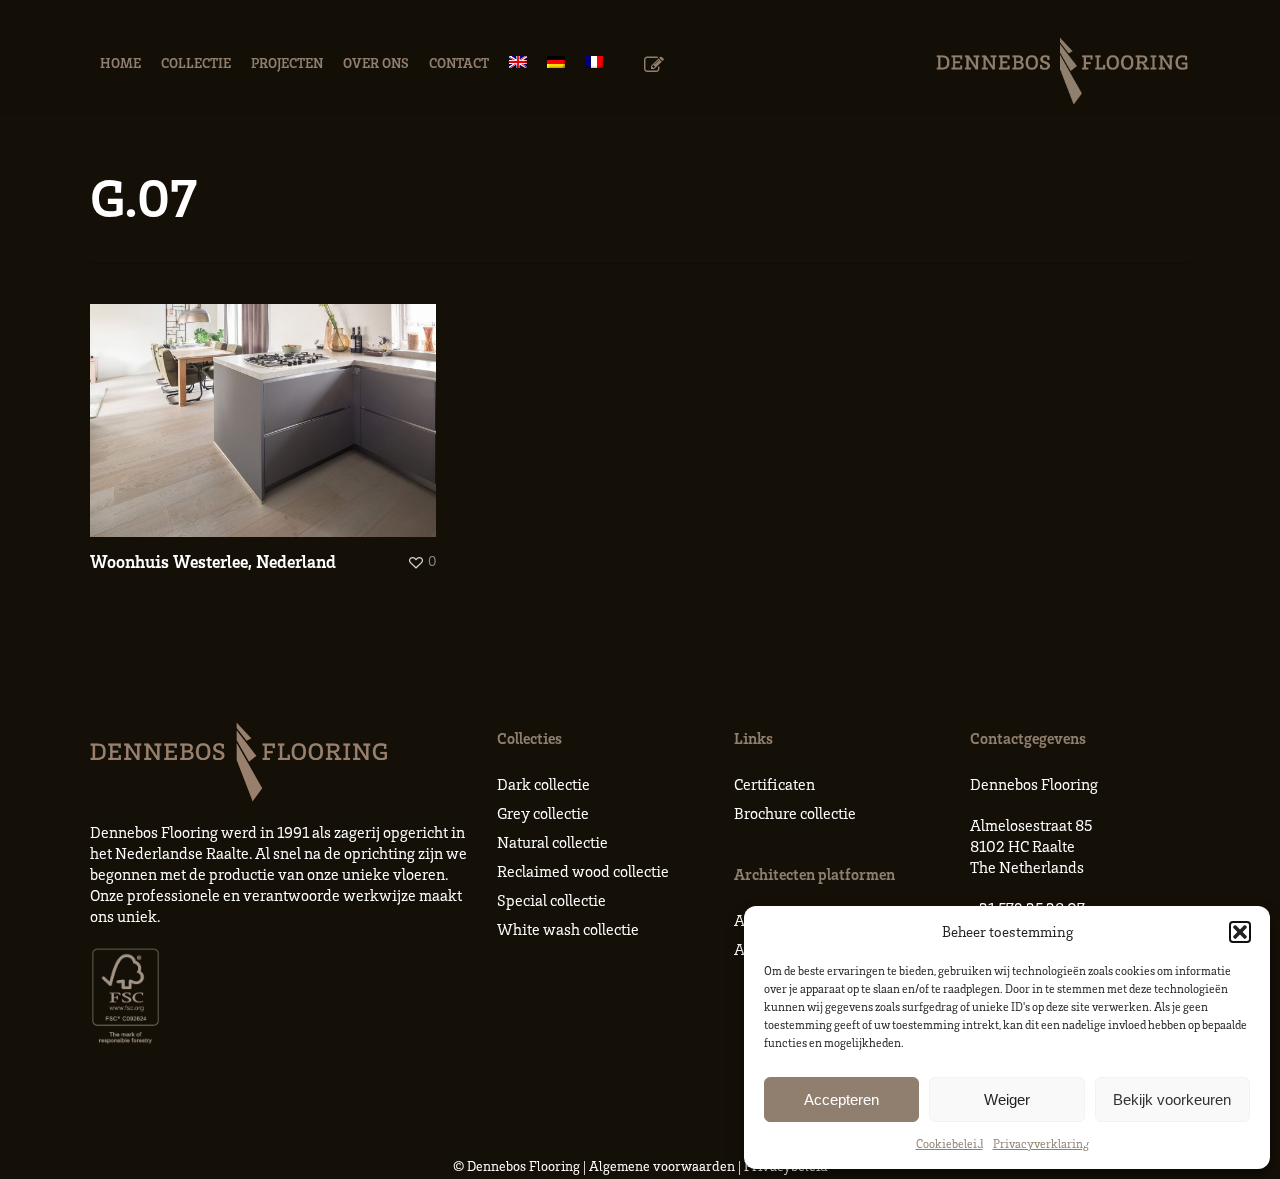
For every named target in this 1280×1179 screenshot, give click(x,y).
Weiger (1007, 1099)
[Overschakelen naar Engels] (518, 62)
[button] (1240, 932)
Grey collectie (543, 813)
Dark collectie (543, 784)
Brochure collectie (795, 813)
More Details (268, 405)
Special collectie (551, 900)
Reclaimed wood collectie (583, 871)
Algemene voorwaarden (662, 1165)
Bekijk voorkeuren (1172, 1099)
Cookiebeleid (949, 1143)
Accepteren (841, 1099)
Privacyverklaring (1041, 1143)
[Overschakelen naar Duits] (556, 62)
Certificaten (774, 784)
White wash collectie (568, 929)
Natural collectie (552, 842)
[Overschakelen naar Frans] (594, 62)
